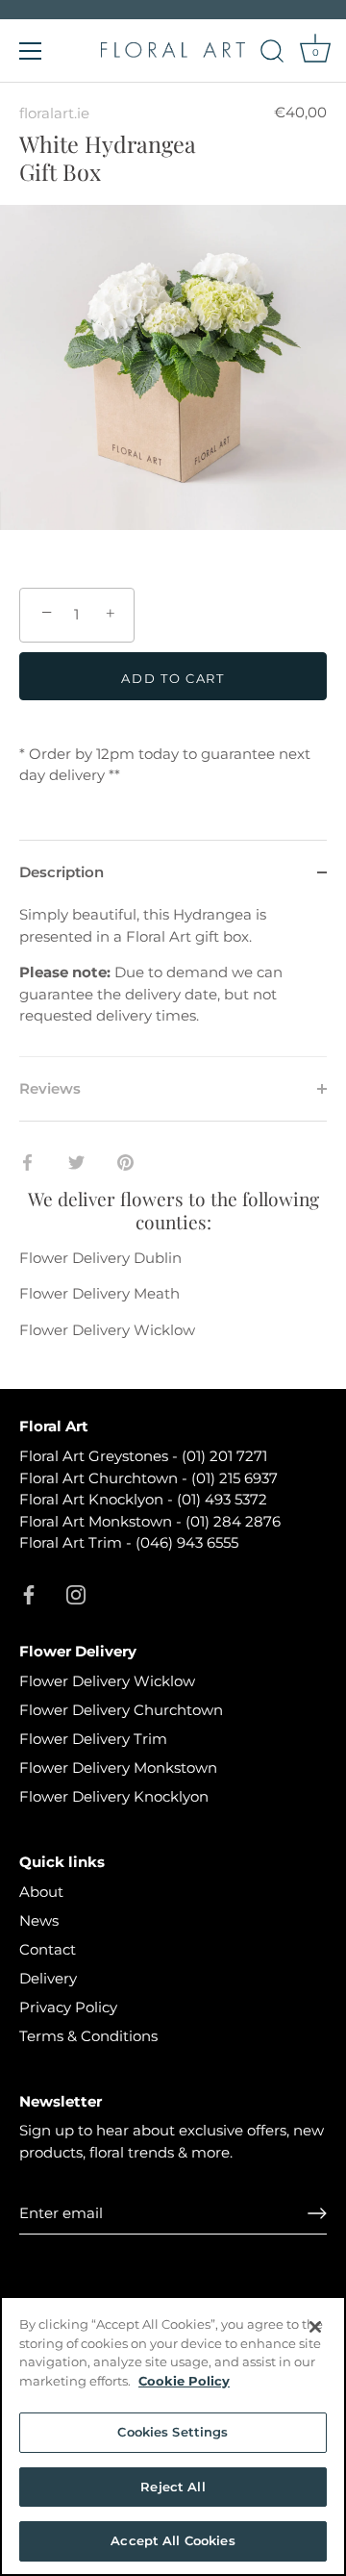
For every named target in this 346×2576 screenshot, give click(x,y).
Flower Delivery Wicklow (107, 1330)
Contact (48, 1949)
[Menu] (31, 51)
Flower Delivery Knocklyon (114, 1796)
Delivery (48, 1978)
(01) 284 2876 (233, 1521)
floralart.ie (54, 113)
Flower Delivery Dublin (100, 1258)
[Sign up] (317, 2213)
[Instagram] (76, 1593)
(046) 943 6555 (187, 1542)
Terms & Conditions (88, 2036)
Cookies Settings (173, 2432)
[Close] (315, 2327)
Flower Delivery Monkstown (118, 1768)
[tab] (173, 980)
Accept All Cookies (173, 2540)
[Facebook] (29, 1593)
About (41, 1892)
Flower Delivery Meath (99, 1293)
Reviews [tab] (50, 1088)
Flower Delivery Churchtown (121, 1710)
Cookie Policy (184, 2381)
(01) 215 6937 (235, 1478)
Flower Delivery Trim (93, 1739)
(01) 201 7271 (224, 1456)
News (39, 1920)
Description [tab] (62, 872)
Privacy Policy (68, 2007)
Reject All (173, 2487)
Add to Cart (173, 678)
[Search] (272, 54)
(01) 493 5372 (222, 1499)
